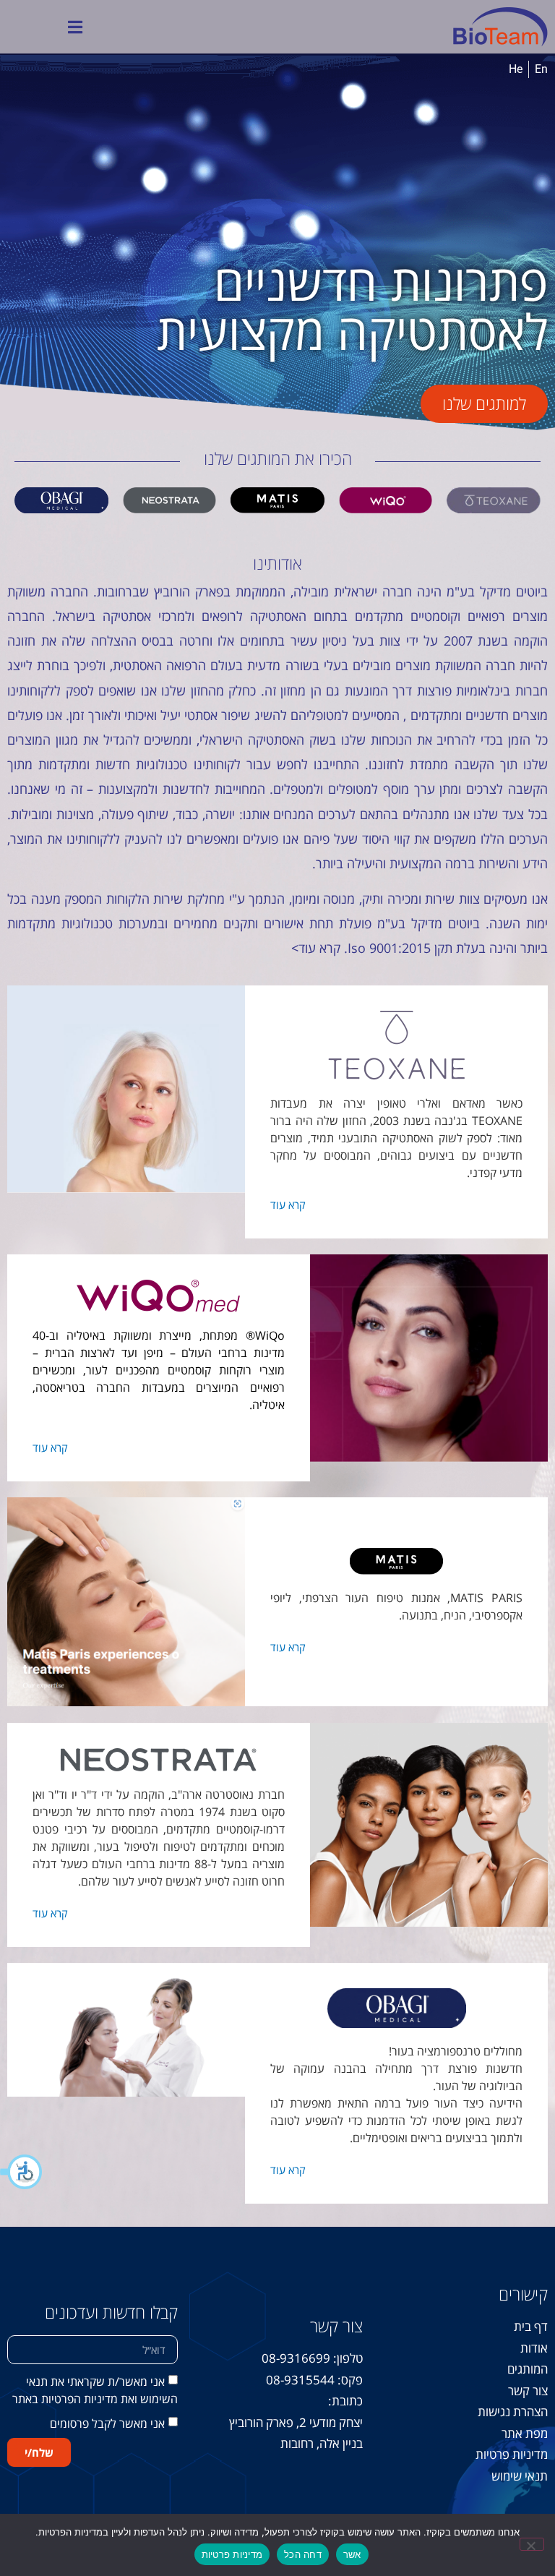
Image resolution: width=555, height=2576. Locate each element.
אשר (352, 2554)
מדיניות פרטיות (232, 2554)
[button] (22, 2172)
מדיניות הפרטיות (78, 2402)
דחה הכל (303, 2554)
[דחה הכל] (532, 2544)
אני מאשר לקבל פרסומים (107, 2427)
